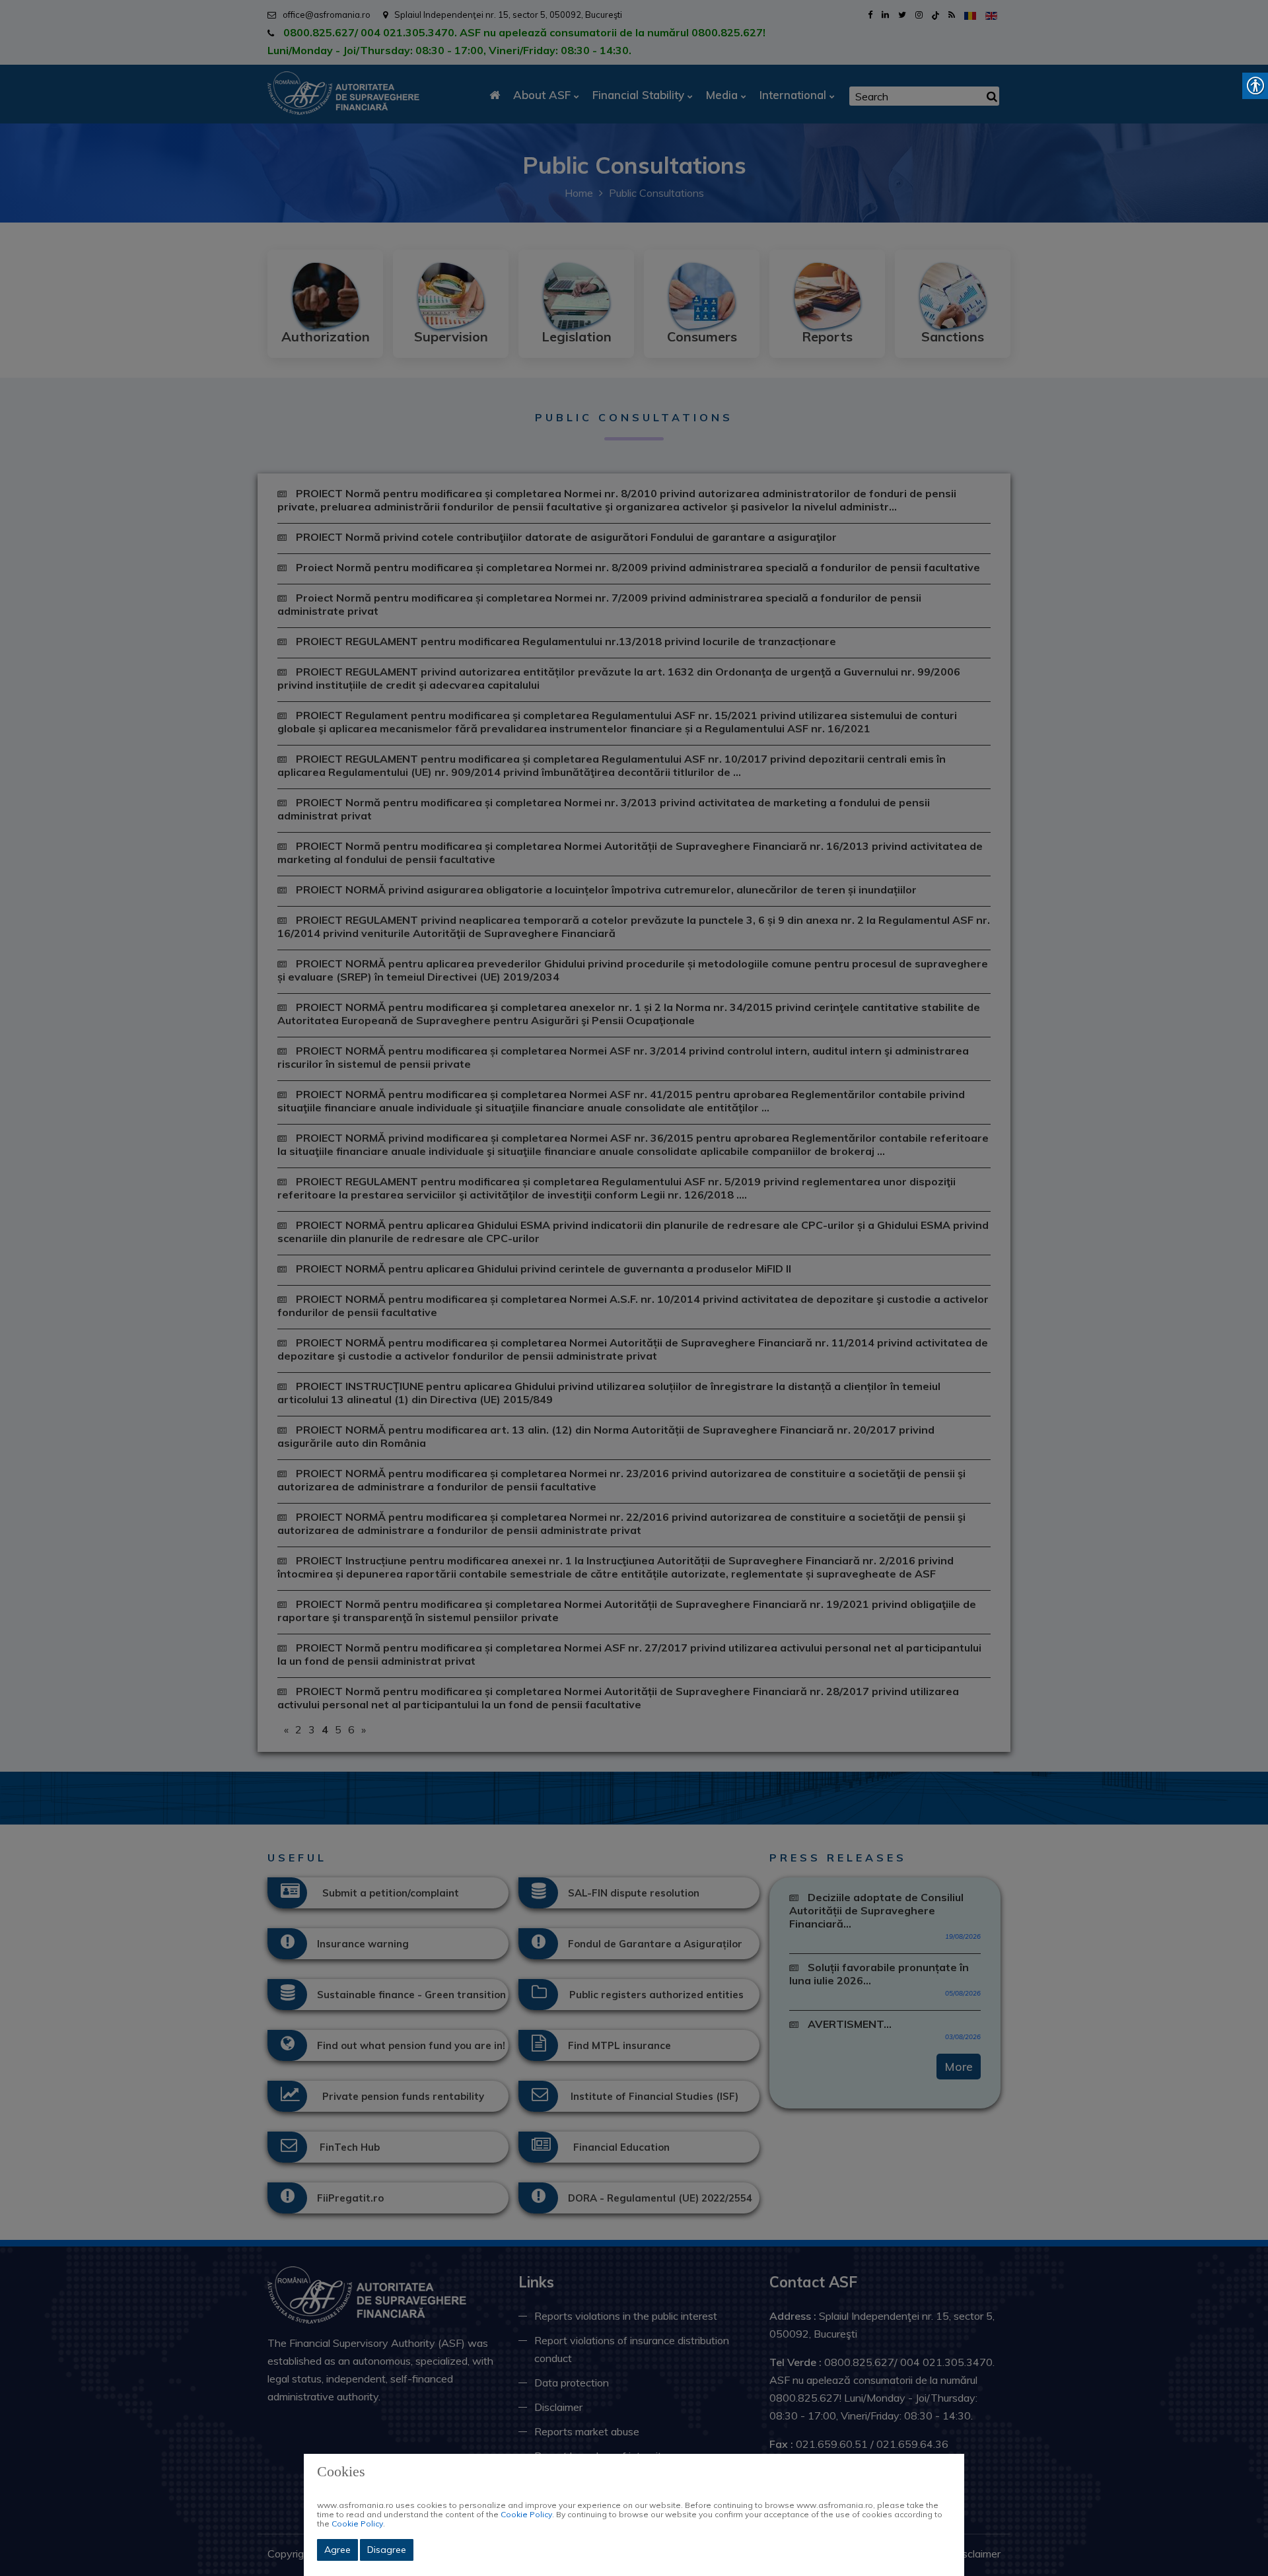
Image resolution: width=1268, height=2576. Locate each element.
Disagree (387, 2550)
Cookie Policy (526, 2514)
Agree (337, 2550)
